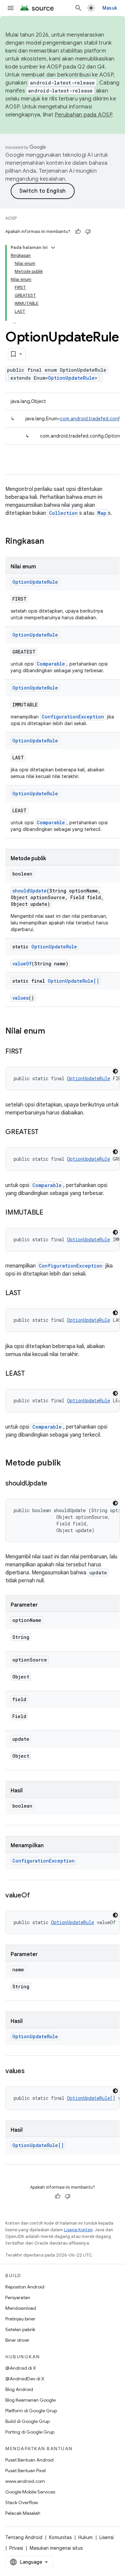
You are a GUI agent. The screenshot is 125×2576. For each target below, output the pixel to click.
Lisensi (106, 2537)
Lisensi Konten (78, 2230)
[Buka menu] (11, 8)
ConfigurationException (73, 717)
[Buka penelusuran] (78, 8)
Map (102, 513)
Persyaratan (18, 2297)
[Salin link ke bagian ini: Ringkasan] (51, 542)
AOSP (11, 218)
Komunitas (60, 2537)
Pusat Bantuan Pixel (25, 2471)
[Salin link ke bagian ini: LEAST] (32, 1374)
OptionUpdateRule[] (73, 981)
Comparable (51, 664)
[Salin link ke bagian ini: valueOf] (36, 1896)
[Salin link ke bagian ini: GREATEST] (45, 1132)
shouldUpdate (29, 891)
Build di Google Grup (27, 2421)
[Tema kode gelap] (115, 1071)
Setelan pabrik (20, 2329)
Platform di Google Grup (31, 2411)
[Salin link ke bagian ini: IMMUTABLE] (50, 1213)
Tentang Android (24, 2537)
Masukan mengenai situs (56, 2548)
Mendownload (21, 2308)
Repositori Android (25, 2287)
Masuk (110, 8)
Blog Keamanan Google (30, 2400)
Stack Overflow (22, 2502)
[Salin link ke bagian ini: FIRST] (29, 1052)
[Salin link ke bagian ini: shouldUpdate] (54, 1484)
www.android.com (25, 2481)
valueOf (22, 964)
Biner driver (17, 2340)
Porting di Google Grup (30, 2432)
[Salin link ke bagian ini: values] (31, 2072)
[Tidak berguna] (88, 232)
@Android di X (21, 2368)
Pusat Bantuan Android (29, 2460)
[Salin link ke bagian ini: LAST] (28, 1293)
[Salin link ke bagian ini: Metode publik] (68, 1464)
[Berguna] (78, 232)
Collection (63, 513)
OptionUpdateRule (71, 378)
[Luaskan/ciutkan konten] (53, 248)
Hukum (85, 2537)
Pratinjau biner (20, 2319)
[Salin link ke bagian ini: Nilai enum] (52, 1032)
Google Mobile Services (30, 2492)
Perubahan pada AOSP (83, 115)
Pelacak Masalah (23, 2513)
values (20, 998)
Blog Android (19, 2389)
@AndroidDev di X (25, 2379)
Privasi (16, 2548)
